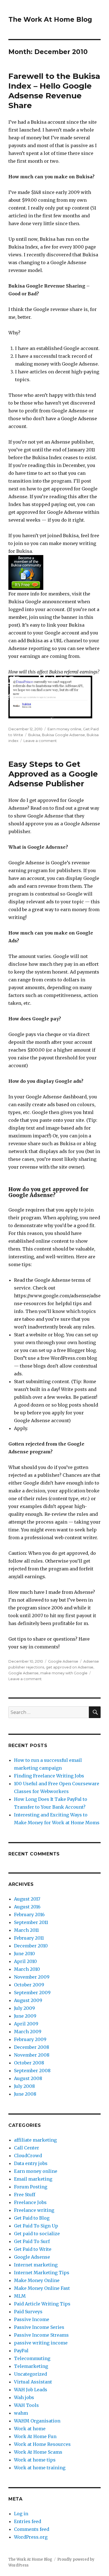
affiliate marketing (35, 2140)
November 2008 (32, 2055)
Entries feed (28, 2521)
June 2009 (25, 2016)
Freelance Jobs (30, 2202)
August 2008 (28, 2078)
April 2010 (25, 1961)
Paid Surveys (28, 2312)
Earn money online (64, 729)
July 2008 (24, 2086)
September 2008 (32, 2071)
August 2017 (27, 1899)
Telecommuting (32, 2358)
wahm (21, 2413)
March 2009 (28, 2032)
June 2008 (25, 2094)
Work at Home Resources (42, 2444)
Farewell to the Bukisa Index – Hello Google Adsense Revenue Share (54, 91)
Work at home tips (35, 2460)
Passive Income (32, 2319)
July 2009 (24, 2008)
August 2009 (28, 2000)
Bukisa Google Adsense (63, 735)
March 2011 (26, 1930)
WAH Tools (26, 2405)
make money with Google (64, 1673)
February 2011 (29, 1938)
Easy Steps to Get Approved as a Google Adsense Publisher (53, 774)
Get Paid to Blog (32, 2218)
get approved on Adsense (70, 1667)
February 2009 (30, 2039)
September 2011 (31, 1922)
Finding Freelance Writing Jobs (49, 1776)
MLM (20, 2296)
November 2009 (32, 1977)
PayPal (21, 2351)
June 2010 (24, 1954)
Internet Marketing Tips (42, 2273)
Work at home (30, 2429)
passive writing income (41, 2343)
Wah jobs (24, 2397)
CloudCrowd (28, 2156)
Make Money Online (37, 2280)
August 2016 (27, 1907)
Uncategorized (30, 2374)
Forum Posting (31, 2187)
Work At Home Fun (35, 2436)
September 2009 (32, 1993)
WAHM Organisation (37, 2421)
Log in (21, 2514)
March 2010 (27, 1969)
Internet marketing (36, 2265)
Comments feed (32, 2529)
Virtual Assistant (33, 2382)
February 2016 (29, 1915)
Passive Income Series (39, 2327)
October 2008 (29, 2063)
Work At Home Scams (38, 2452)
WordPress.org (31, 2537)
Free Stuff (25, 2195)
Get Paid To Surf (32, 2241)
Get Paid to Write (33, 2249)
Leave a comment (40, 741)
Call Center (27, 2148)
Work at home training (40, 2468)
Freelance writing (34, 2210)
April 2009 (26, 2024)
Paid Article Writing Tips (42, 2304)
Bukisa (34, 735)
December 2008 (32, 2047)
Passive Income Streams (41, 2335)
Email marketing (33, 2179)
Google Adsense (63, 1661)
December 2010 (31, 1946)
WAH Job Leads (31, 2390)
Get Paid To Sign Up (36, 2226)
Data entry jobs (31, 2163)
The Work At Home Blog (50, 20)
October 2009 (29, 1985)
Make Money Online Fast (42, 2288)
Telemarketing (31, 2366)
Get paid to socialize (37, 2234)
